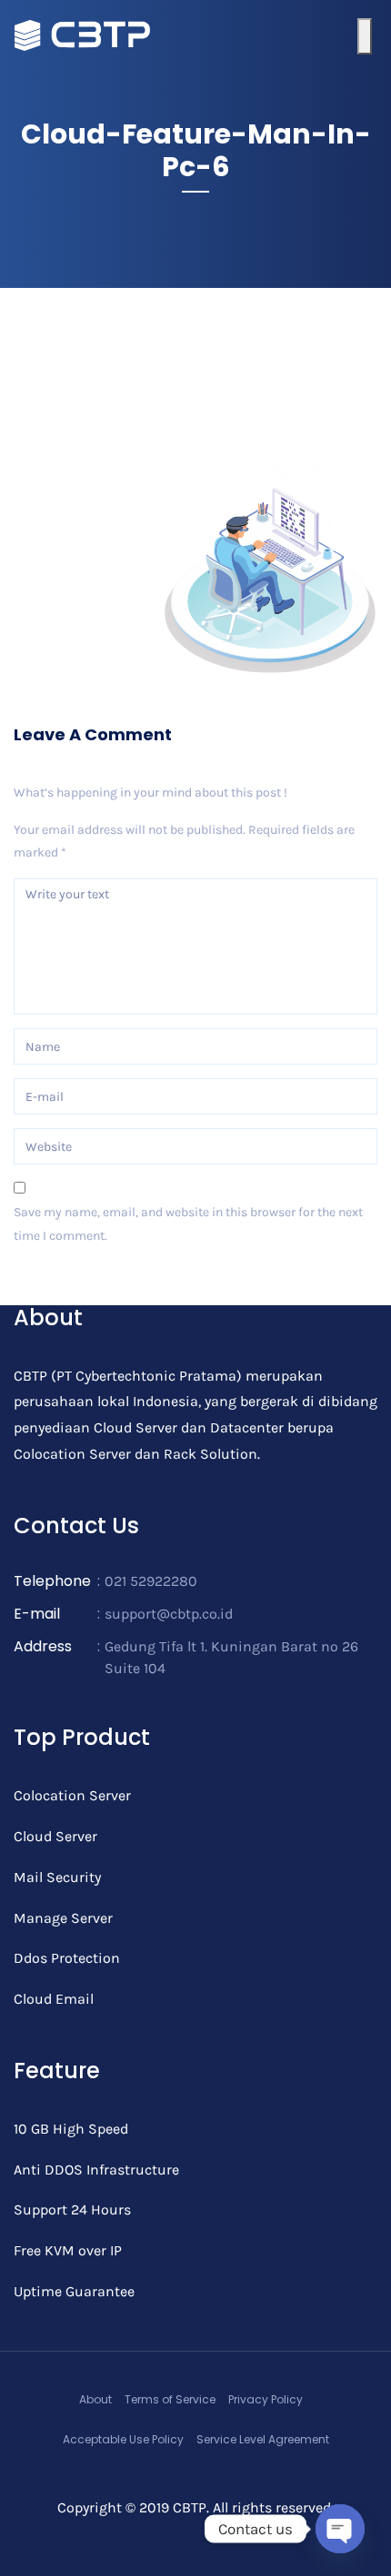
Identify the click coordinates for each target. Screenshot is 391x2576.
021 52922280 (151, 1581)
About (95, 2399)
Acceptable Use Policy (123, 2439)
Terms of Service (170, 2399)
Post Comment (71, 1287)
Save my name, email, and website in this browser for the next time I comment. (188, 1224)
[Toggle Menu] (365, 36)
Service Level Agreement (263, 2439)
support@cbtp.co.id (169, 1614)
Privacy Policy (266, 2399)
